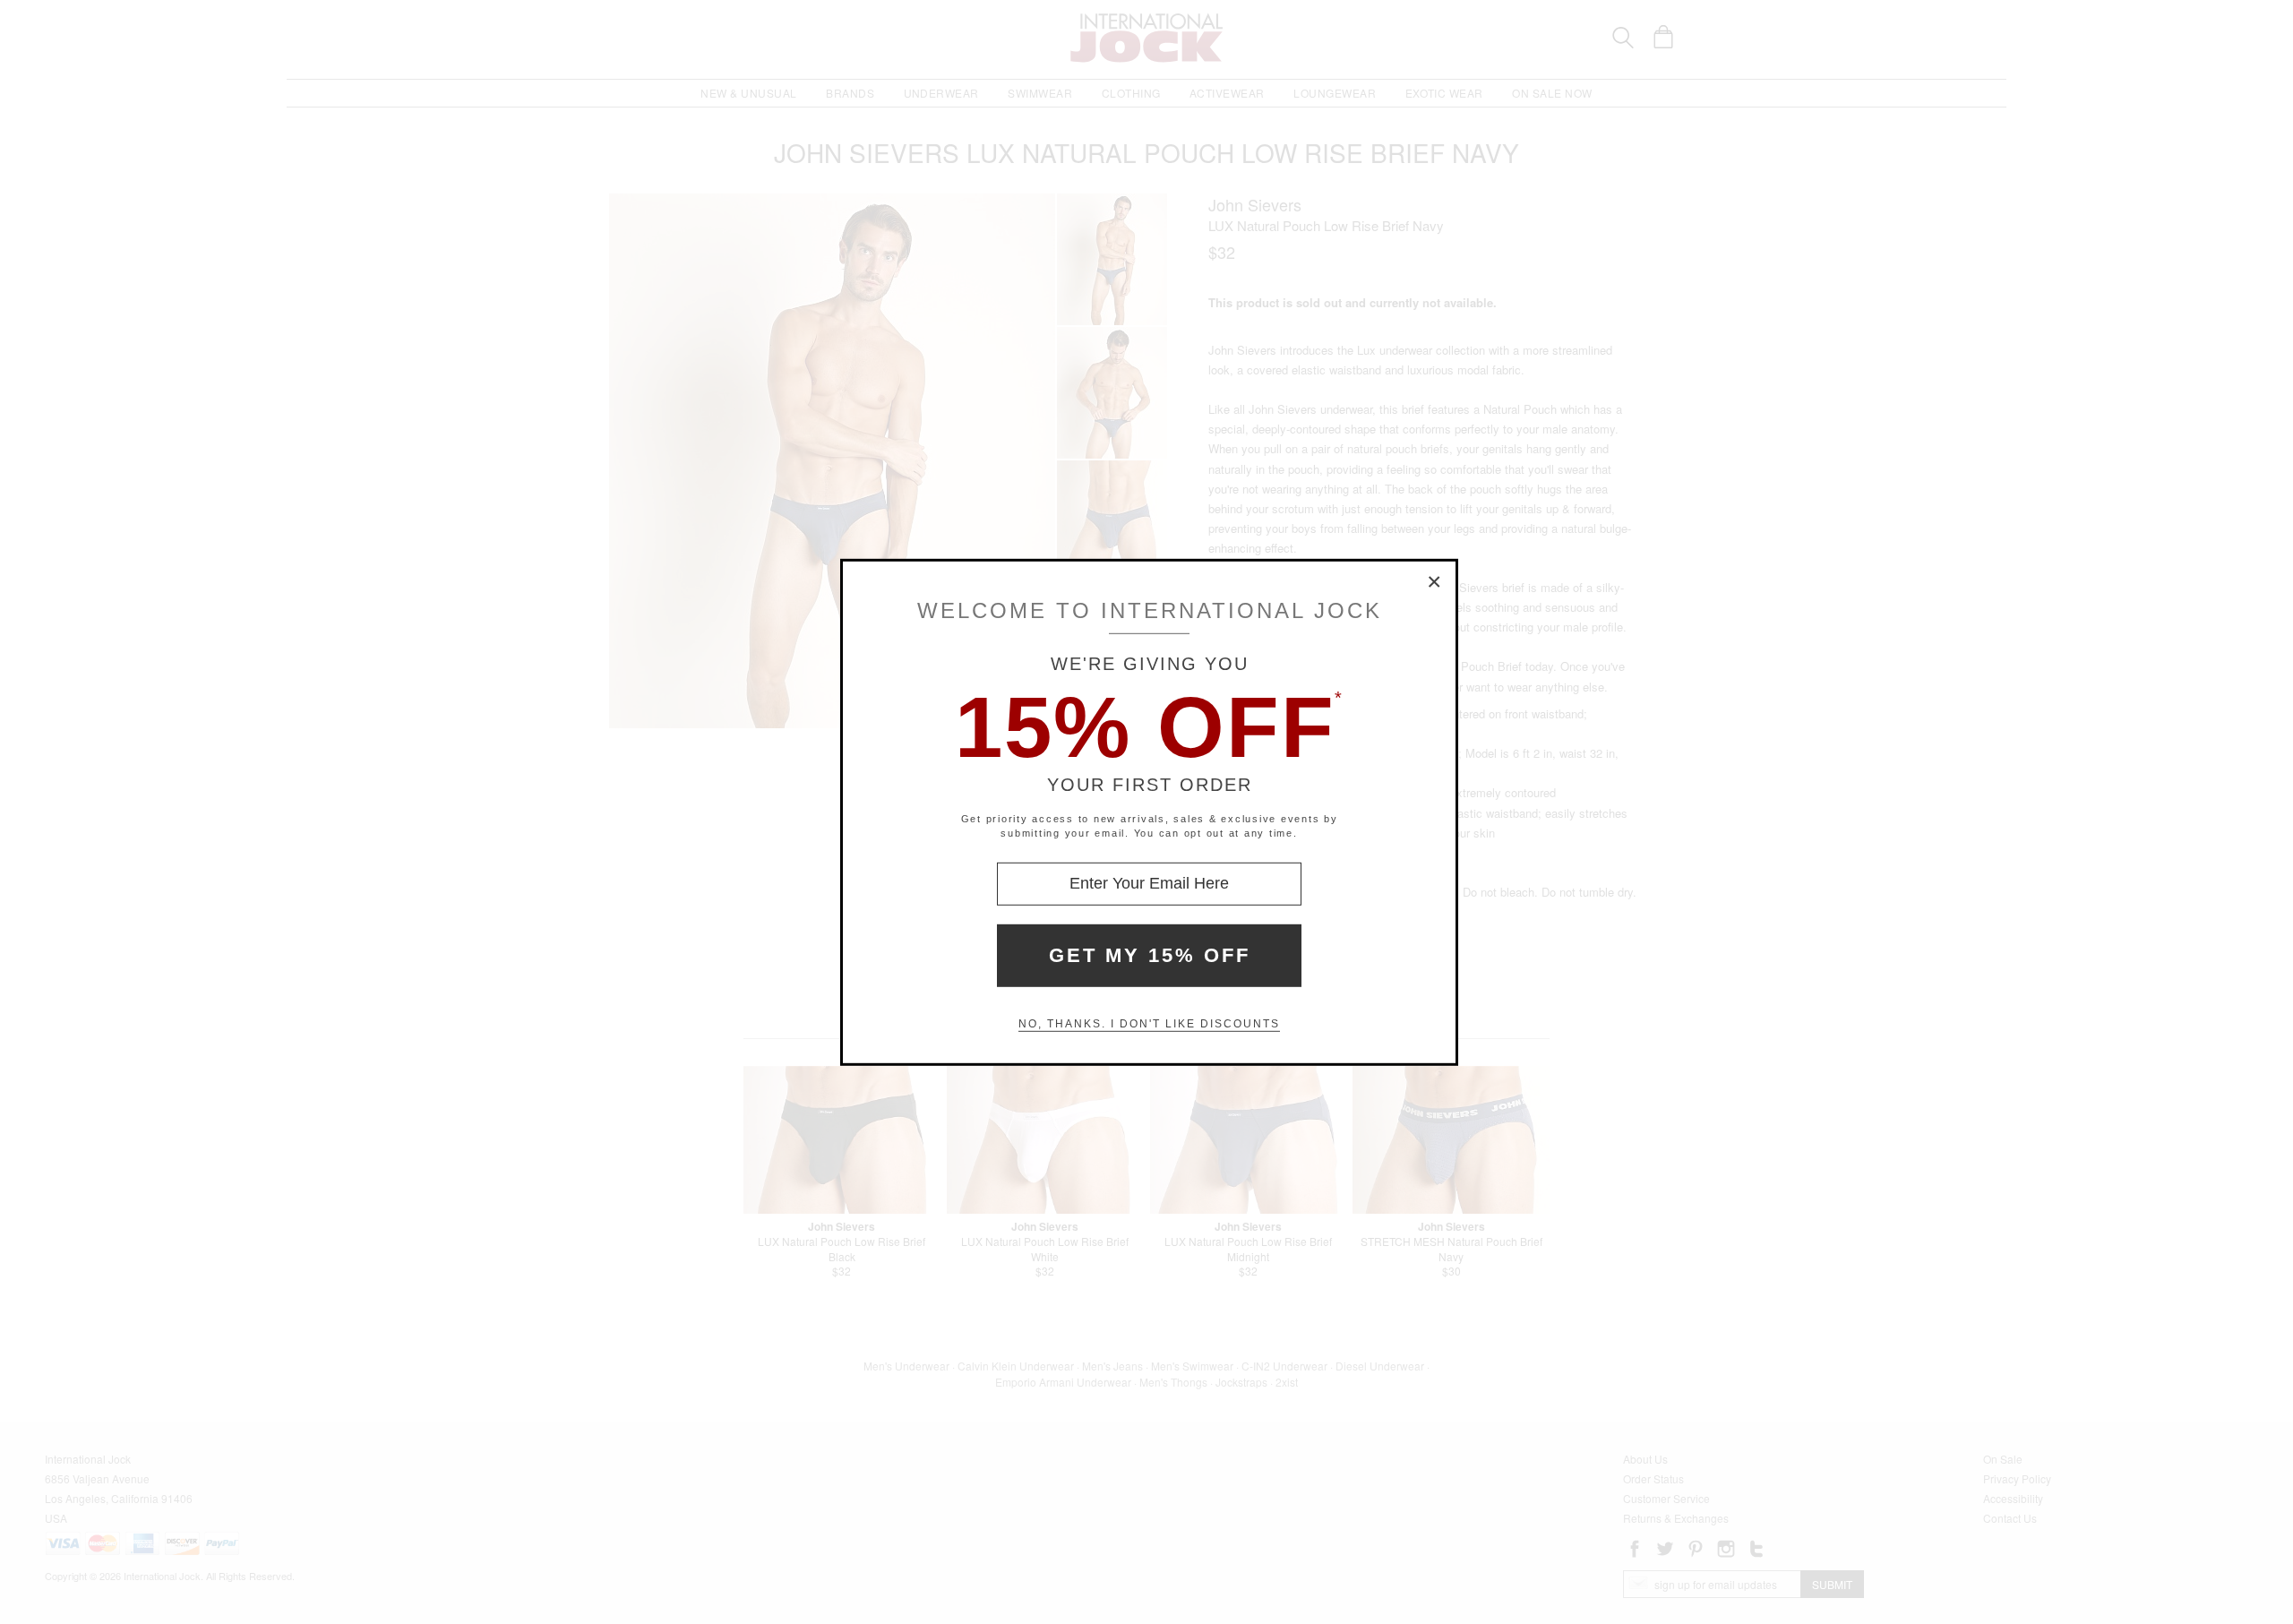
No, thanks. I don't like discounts (1149, 1024)
